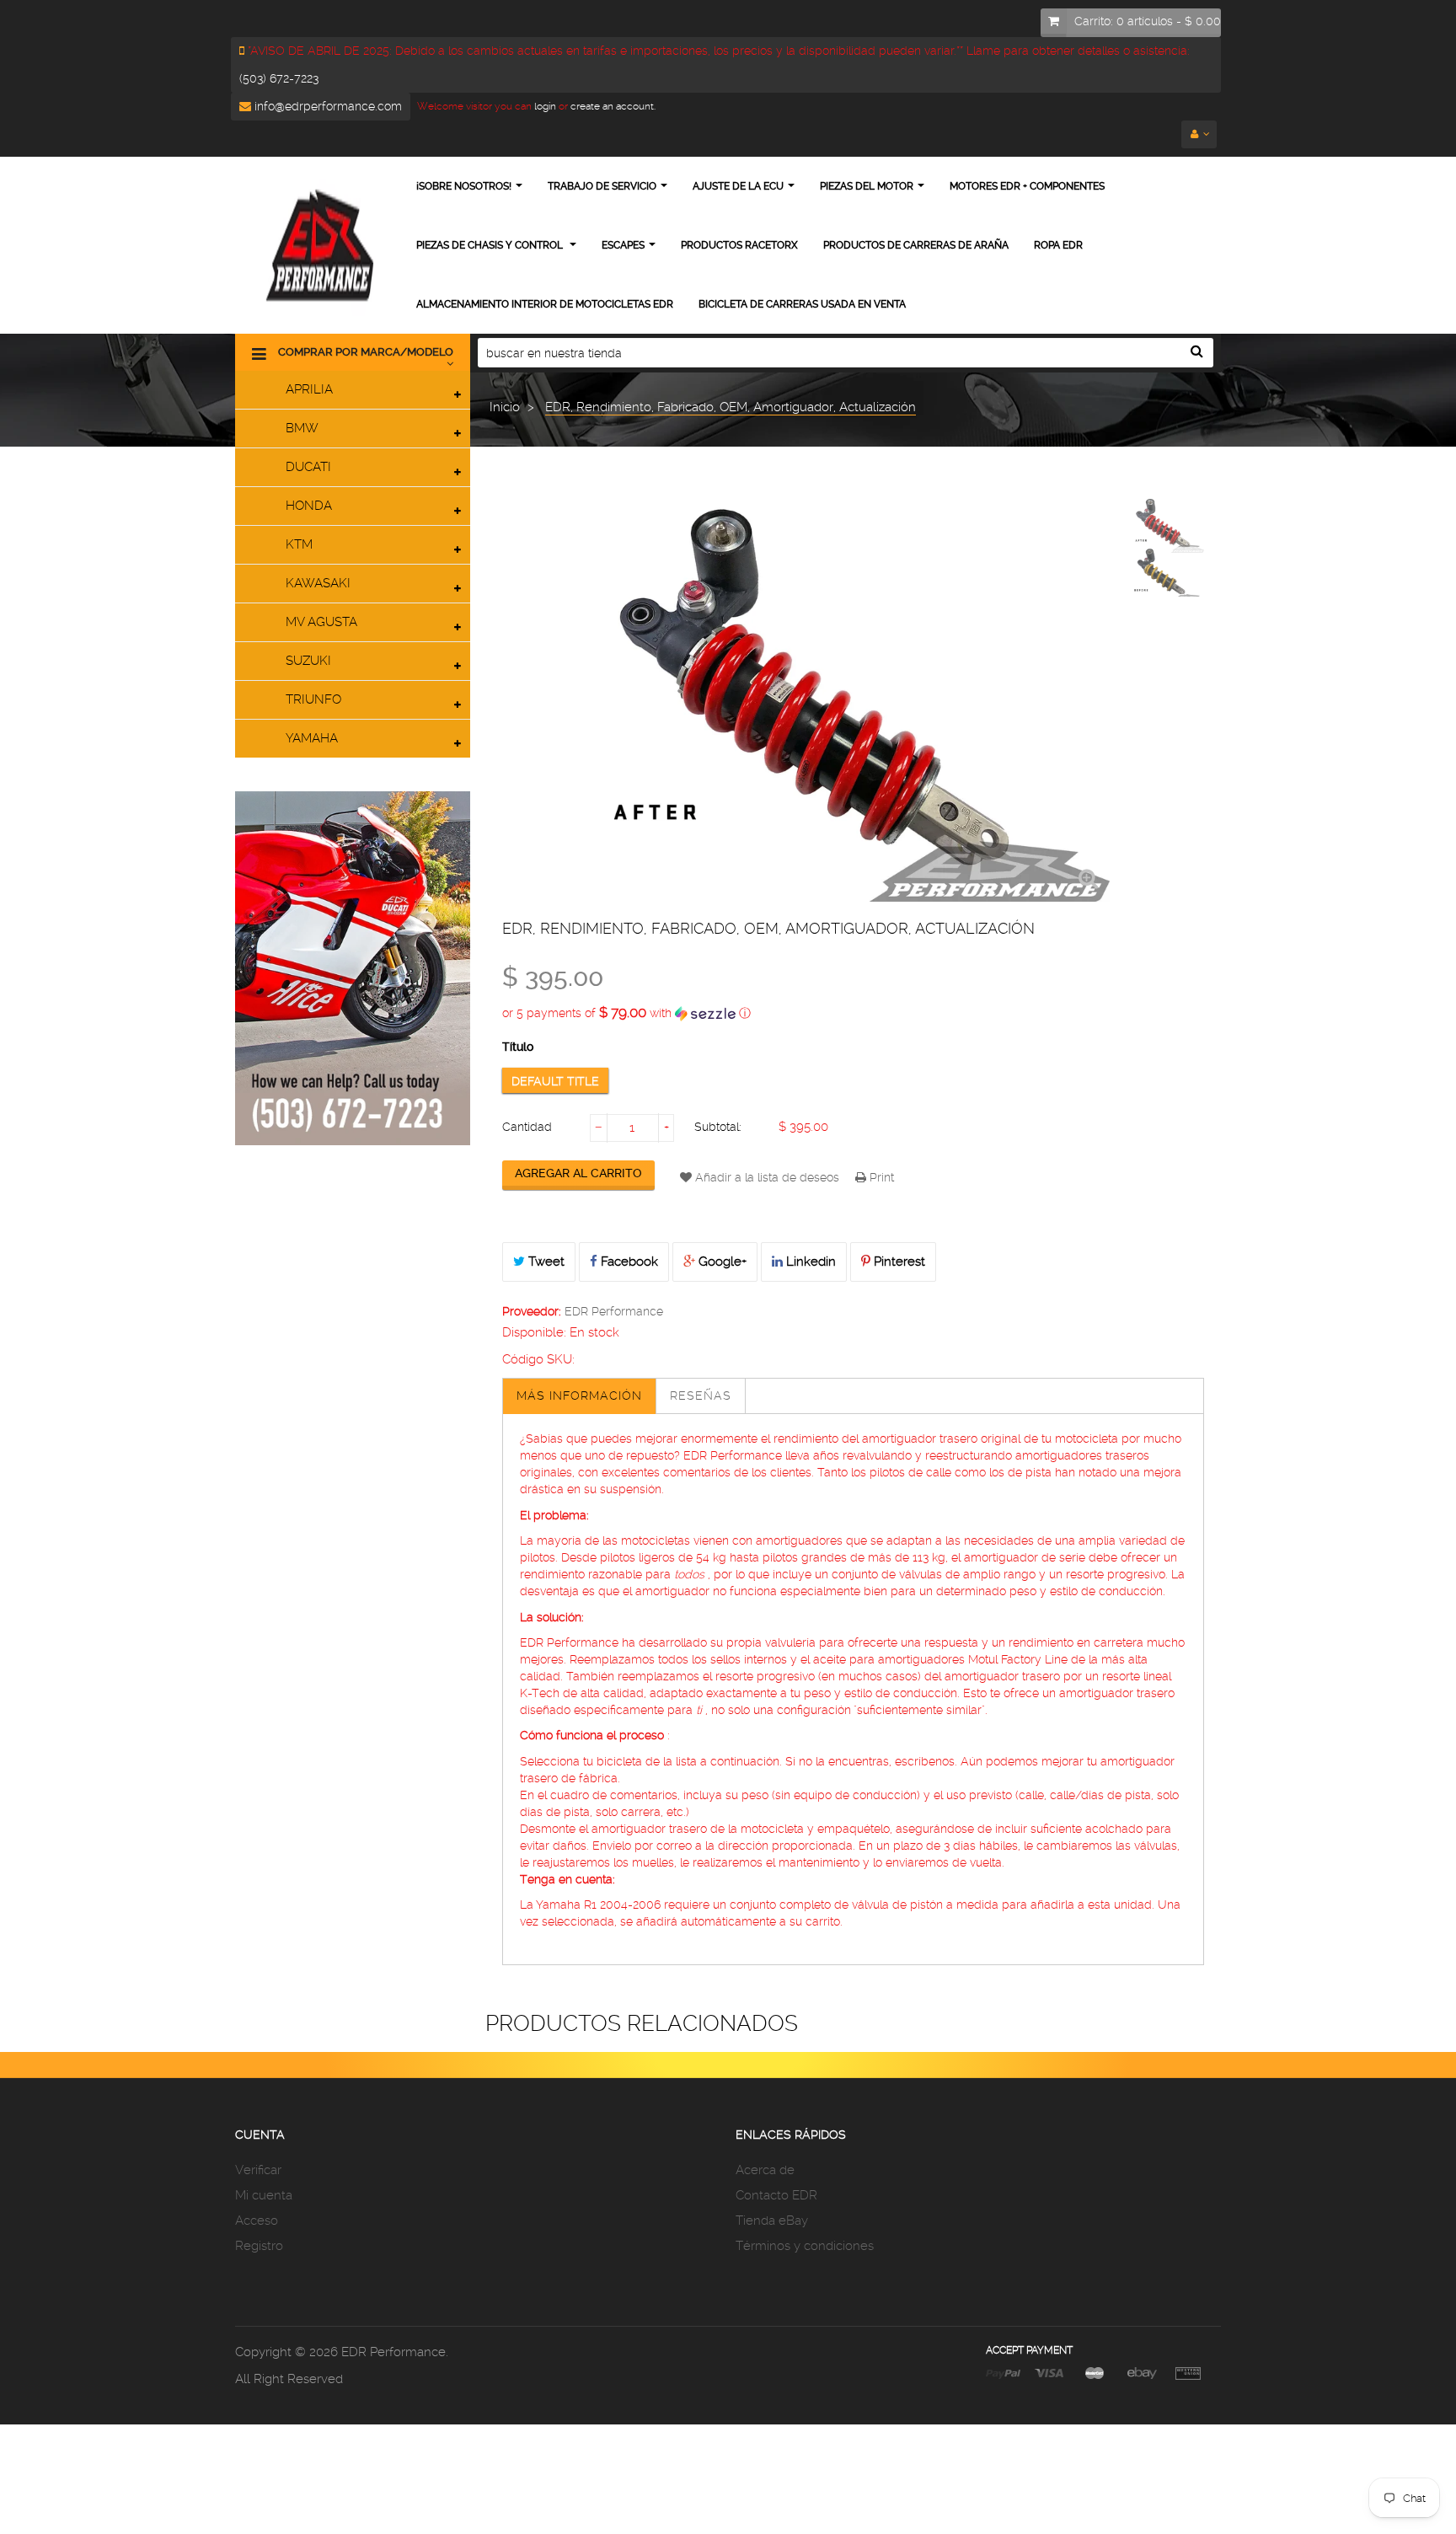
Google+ (721, 1262)
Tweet (545, 1262)
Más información (579, 1396)
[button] (853, 1013)
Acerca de (765, 2170)
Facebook (628, 1262)
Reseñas (701, 1396)
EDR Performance (614, 1311)
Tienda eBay (772, 2221)
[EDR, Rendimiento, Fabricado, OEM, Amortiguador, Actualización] (1162, 525)
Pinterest (898, 1262)
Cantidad (527, 1127)
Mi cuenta (264, 2195)
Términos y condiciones (805, 2246)
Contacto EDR (776, 2195)
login (544, 106)
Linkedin (809, 1262)
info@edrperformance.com (327, 106)
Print (880, 1177)
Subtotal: (718, 1127)
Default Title (555, 1081)
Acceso (257, 2221)
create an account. (613, 106)
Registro (259, 2246)
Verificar (258, 2170)
